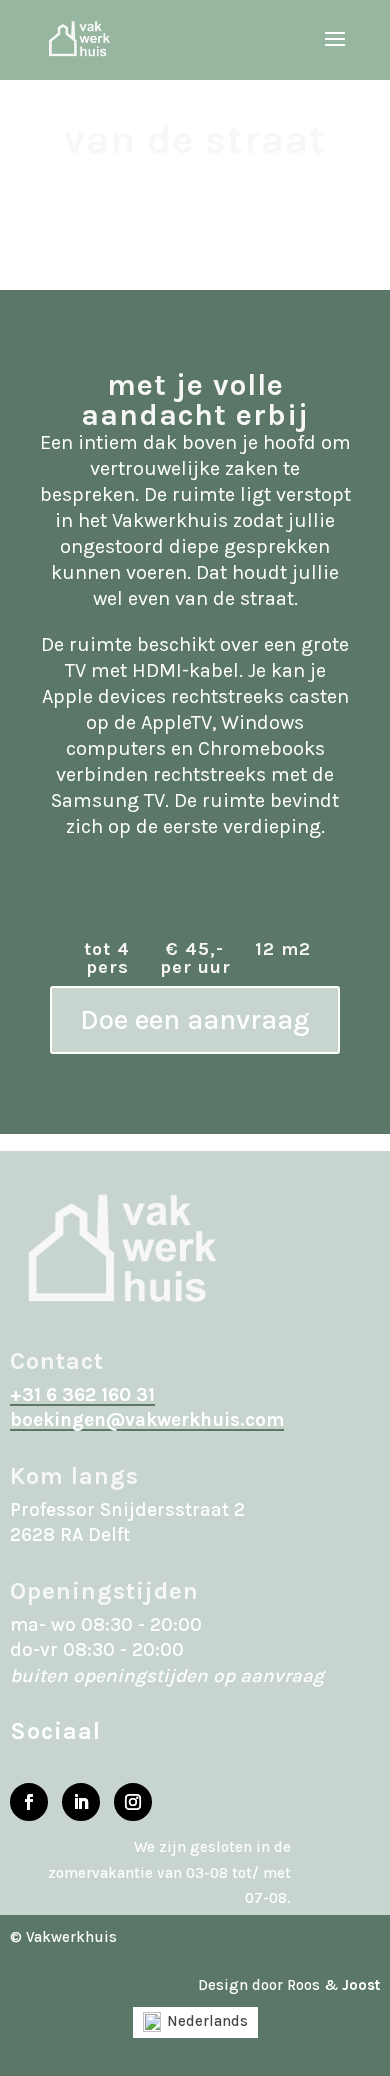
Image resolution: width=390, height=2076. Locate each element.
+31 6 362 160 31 (82, 1395)
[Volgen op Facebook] (29, 1802)
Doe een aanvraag (195, 1019)
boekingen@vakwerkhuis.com (147, 1420)
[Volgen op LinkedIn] (81, 1802)
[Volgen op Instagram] (133, 1802)
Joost (361, 1985)
